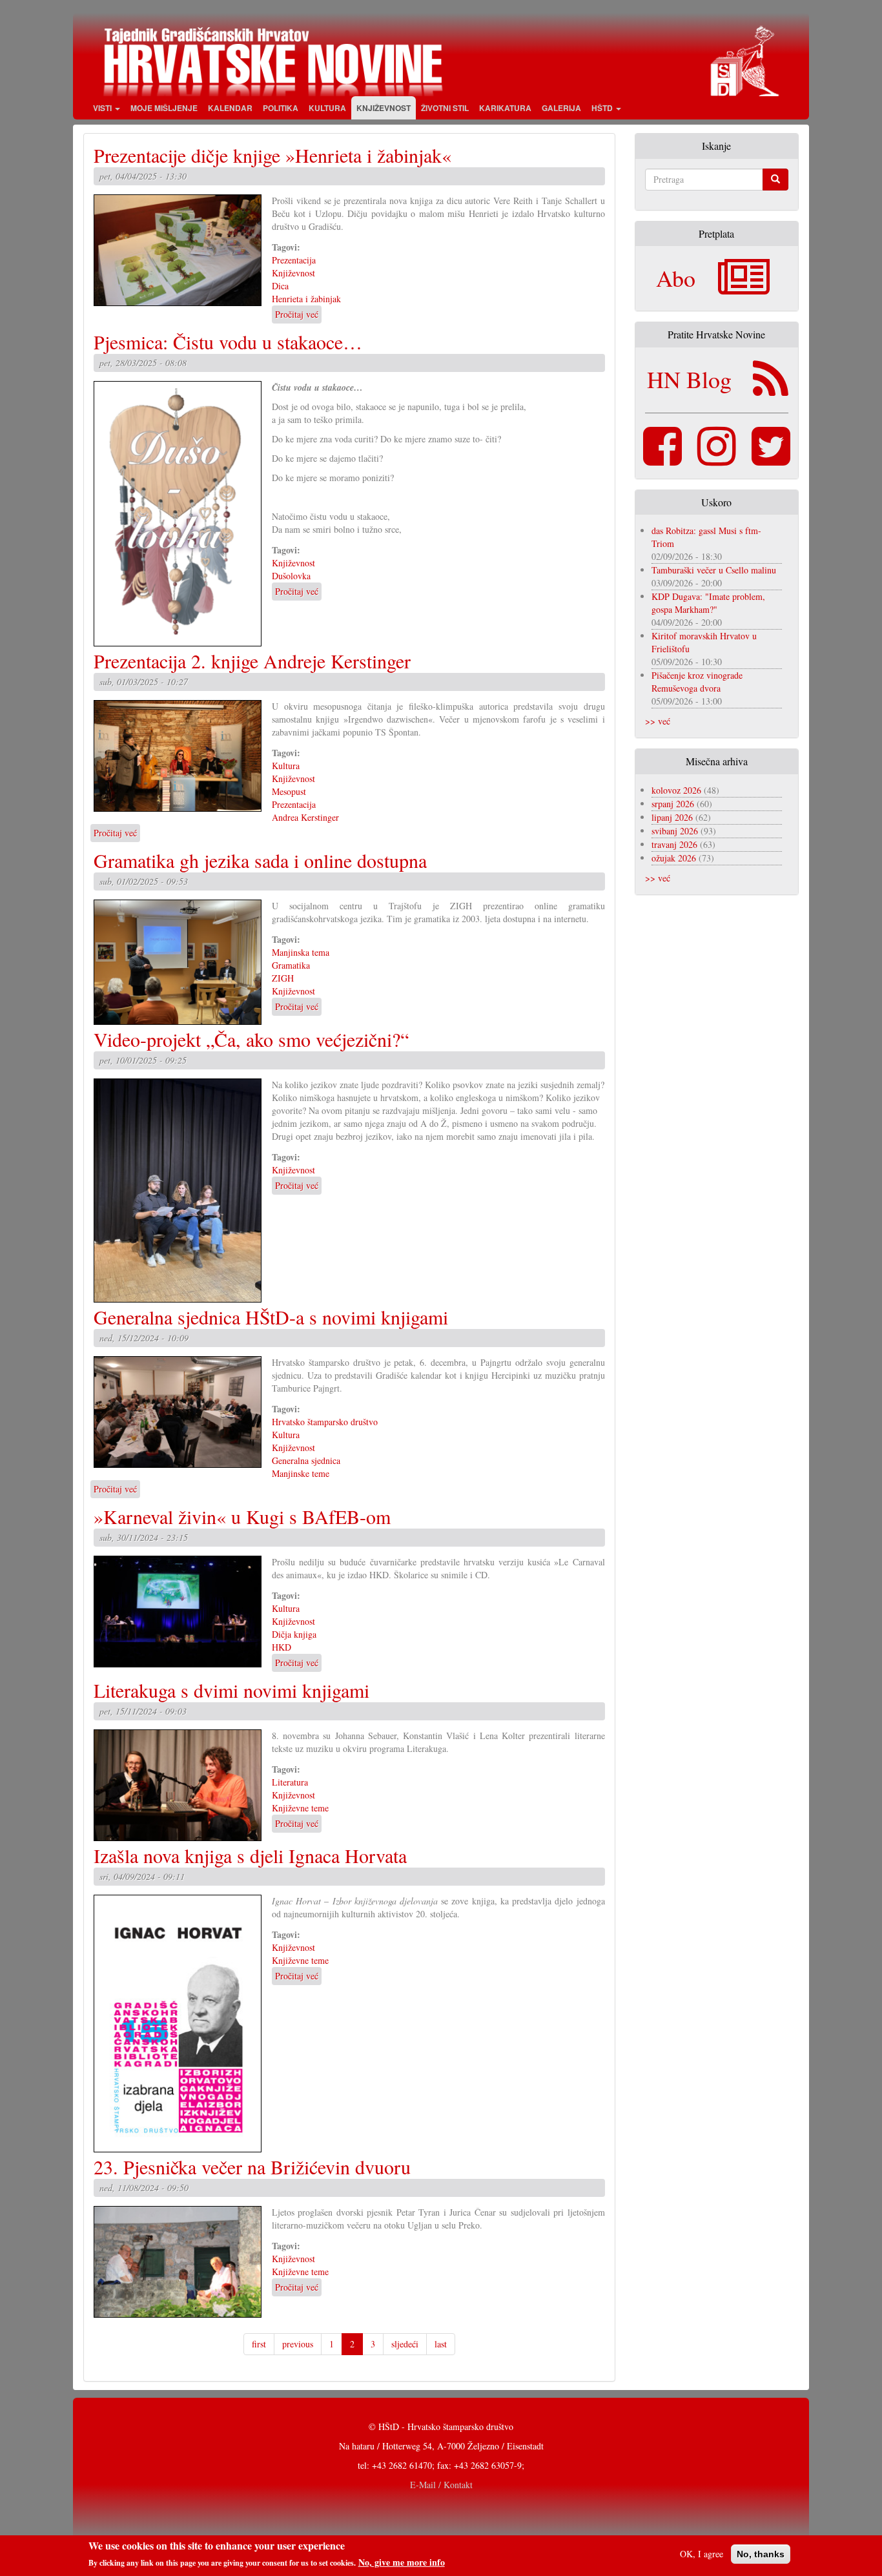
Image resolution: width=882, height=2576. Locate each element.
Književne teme (300, 1808)
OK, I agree (702, 2554)
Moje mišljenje (164, 108)
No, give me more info (402, 2562)
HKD (282, 1647)
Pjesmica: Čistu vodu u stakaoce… (228, 342)
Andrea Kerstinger (305, 817)
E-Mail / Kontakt (441, 2485)
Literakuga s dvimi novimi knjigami (231, 1690)
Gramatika (291, 965)
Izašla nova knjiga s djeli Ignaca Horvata (250, 1855)
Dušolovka (291, 576)
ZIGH (283, 978)
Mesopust (289, 791)
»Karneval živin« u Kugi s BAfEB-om (242, 1516)
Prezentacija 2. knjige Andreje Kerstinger (252, 661)
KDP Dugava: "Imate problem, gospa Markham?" (708, 603)
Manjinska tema (301, 952)
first (259, 2344)
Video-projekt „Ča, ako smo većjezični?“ (251, 1039)
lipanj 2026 (672, 817)
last (441, 2344)
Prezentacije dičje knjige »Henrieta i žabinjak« (272, 155)
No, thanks (761, 2554)
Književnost (384, 108)
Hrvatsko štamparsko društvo (325, 1422)
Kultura (327, 108)
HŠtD (603, 108)
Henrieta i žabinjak (306, 299)
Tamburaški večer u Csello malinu (714, 570)
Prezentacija (294, 260)
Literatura (290, 1782)
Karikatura (505, 108)
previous (298, 2344)
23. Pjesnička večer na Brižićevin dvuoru (252, 2167)
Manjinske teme (301, 1473)
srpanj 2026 (673, 804)
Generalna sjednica (306, 1460)
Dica (280, 286)
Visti (103, 108)
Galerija (561, 108)
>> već (658, 721)
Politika (281, 108)
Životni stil (445, 108)
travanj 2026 (674, 844)
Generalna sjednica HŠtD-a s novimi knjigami (271, 1317)
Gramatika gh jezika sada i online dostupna (260, 860)
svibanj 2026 (675, 831)
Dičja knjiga (294, 1634)
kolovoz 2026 (676, 790)
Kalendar (230, 108)
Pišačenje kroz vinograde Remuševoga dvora (697, 682)
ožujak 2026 (674, 858)
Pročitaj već (297, 314)
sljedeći (405, 2344)
